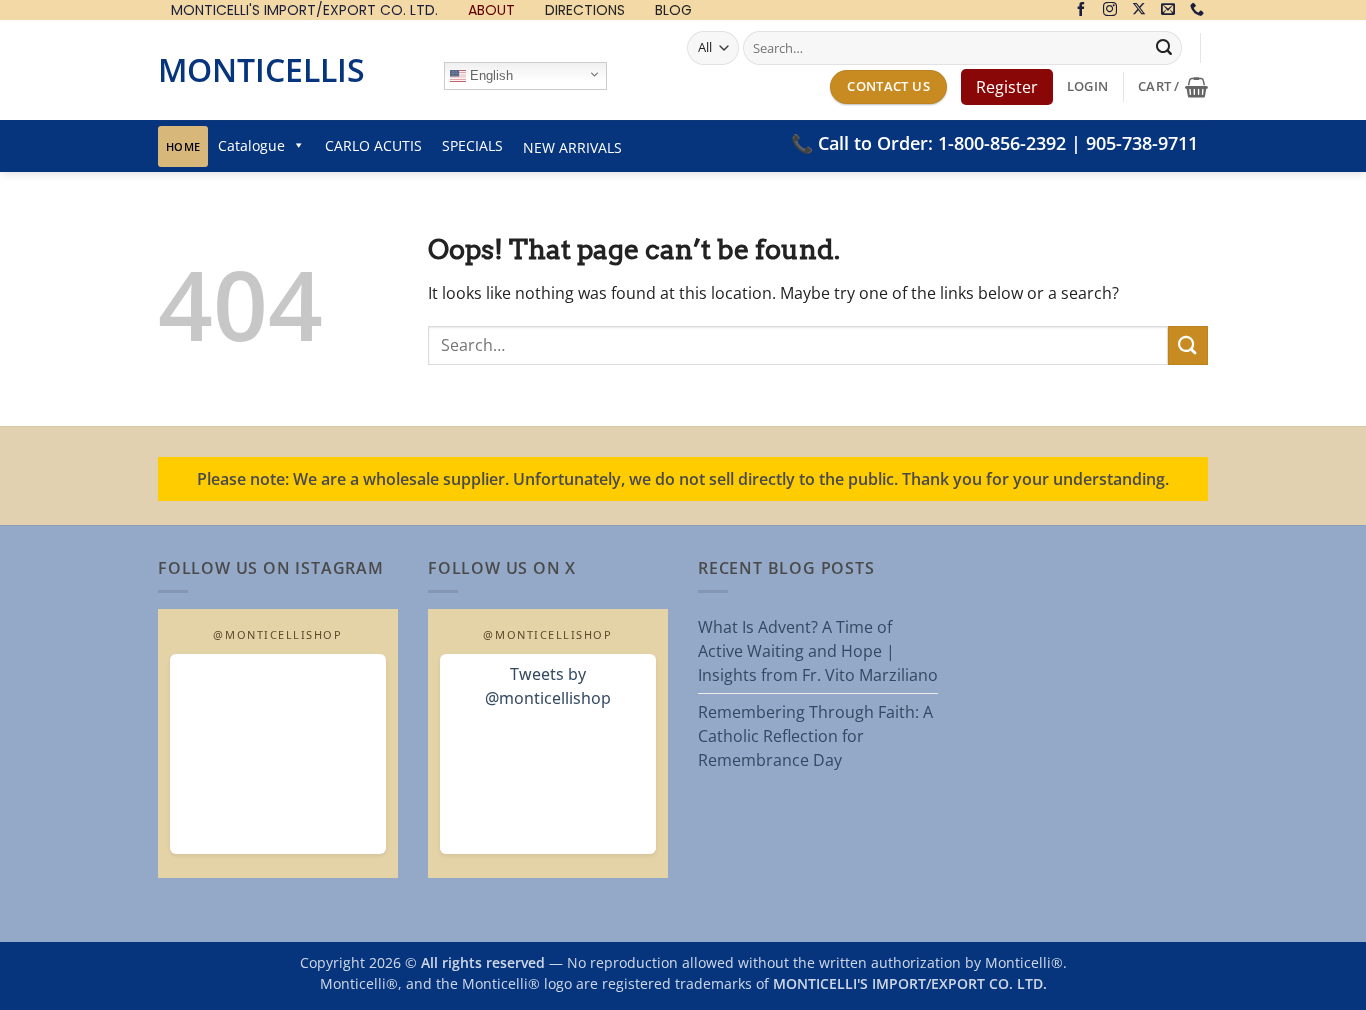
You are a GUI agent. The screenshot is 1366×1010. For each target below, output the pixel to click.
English (489, 75)
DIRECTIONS (585, 10)
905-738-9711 (1142, 143)
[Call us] (1197, 10)
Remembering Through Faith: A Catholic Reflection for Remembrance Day (815, 736)
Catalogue (251, 145)
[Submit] (1164, 48)
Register (1007, 87)
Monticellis (261, 69)
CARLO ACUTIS (373, 145)
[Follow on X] (1139, 10)
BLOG (673, 10)
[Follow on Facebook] (1081, 10)
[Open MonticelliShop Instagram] (278, 754)
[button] (1087, 86)
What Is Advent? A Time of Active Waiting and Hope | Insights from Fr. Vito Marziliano (818, 651)
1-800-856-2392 (1002, 143)
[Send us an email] (1168, 10)
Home (183, 146)
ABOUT (491, 10)
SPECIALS (472, 145)
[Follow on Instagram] (1110, 10)
